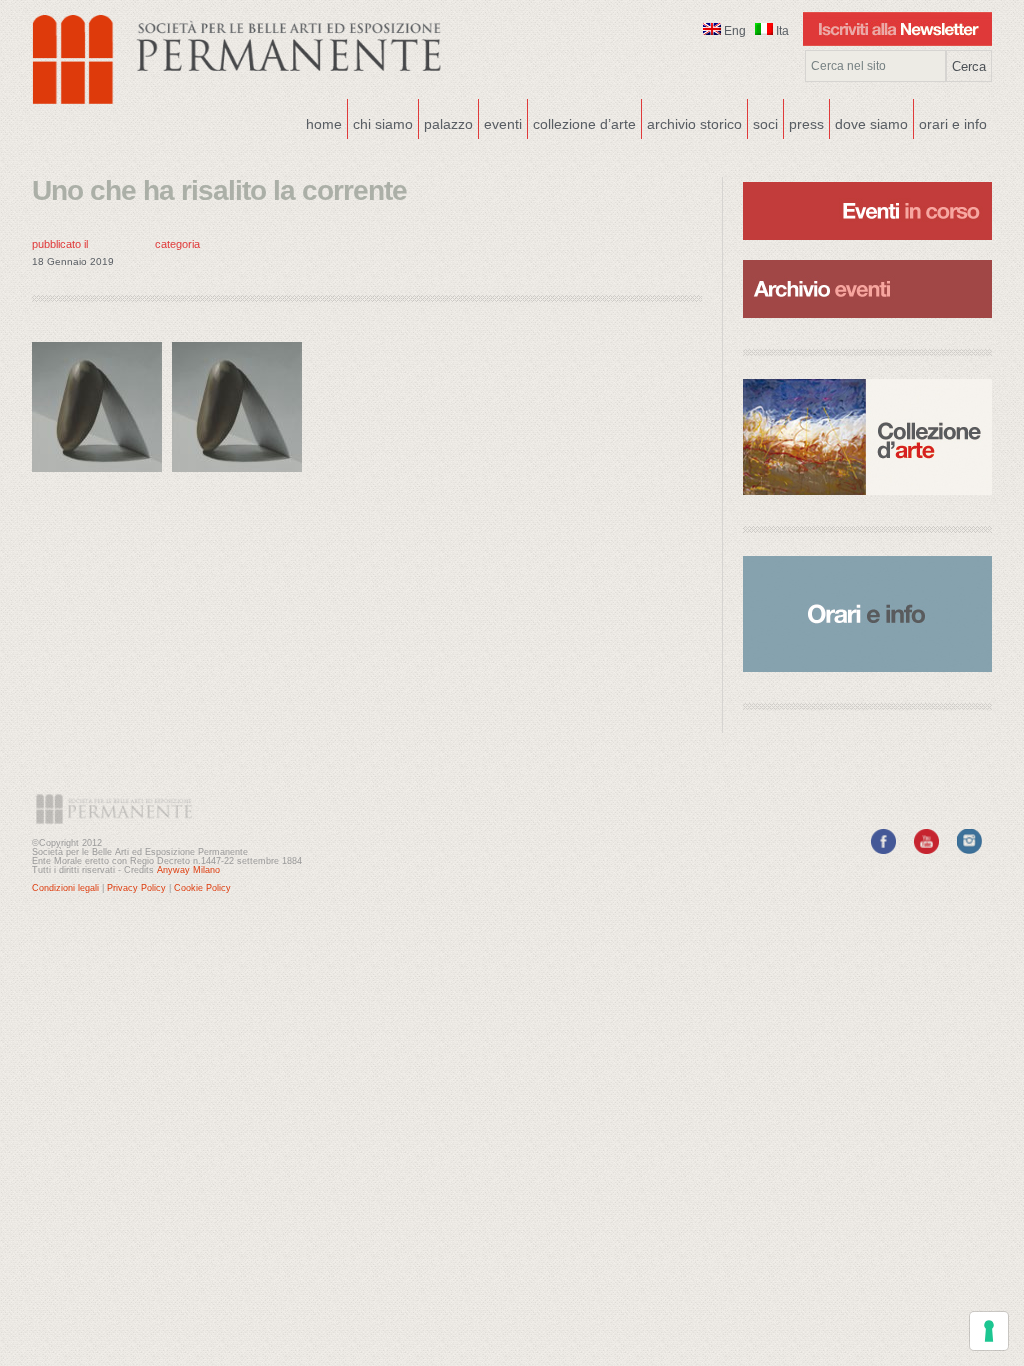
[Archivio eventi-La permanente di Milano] (867, 258)
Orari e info (953, 124)
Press (806, 124)
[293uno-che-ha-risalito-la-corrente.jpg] (102, 476)
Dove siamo (869, 122)
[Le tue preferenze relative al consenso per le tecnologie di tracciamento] (989, 1331)
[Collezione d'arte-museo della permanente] (867, 437)
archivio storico (694, 124)
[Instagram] (969, 850)
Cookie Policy (202, 888)
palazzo (446, 122)
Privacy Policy (136, 888)
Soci (765, 124)
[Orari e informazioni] (867, 614)
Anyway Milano (188, 870)
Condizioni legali (65, 888)
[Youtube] (926, 850)
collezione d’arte (584, 124)
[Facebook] (883, 850)
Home (324, 124)
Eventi (500, 122)
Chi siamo (380, 122)
